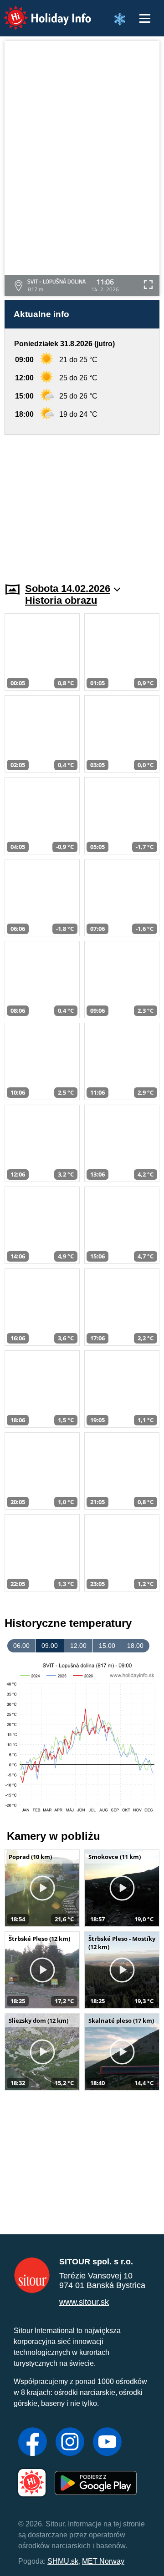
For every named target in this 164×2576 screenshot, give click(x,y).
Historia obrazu (61, 600)
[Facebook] (33, 2443)
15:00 (107, 1646)
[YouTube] (107, 2443)
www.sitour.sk (84, 2302)
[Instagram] (70, 2443)
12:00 (78, 1646)
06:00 (21, 1646)
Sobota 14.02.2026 (68, 588)
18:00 (135, 1646)
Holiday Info (39, 12)
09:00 (50, 1646)
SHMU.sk (63, 2561)
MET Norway (103, 2561)
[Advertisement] (82, 503)
